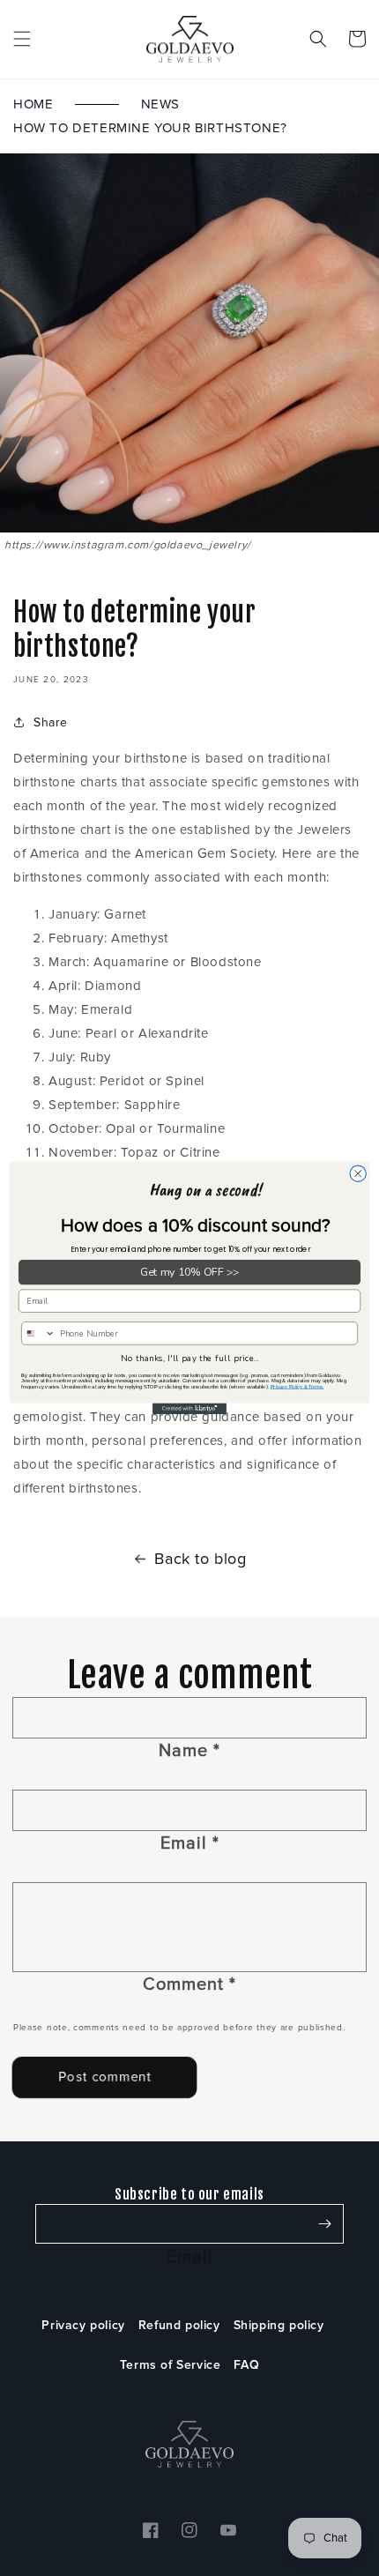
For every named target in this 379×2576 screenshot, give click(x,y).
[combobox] (39, 1333)
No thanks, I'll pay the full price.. (189, 1359)
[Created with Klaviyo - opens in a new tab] (189, 1409)
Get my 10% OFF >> (190, 1273)
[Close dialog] (358, 1173)
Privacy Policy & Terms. (297, 1387)
